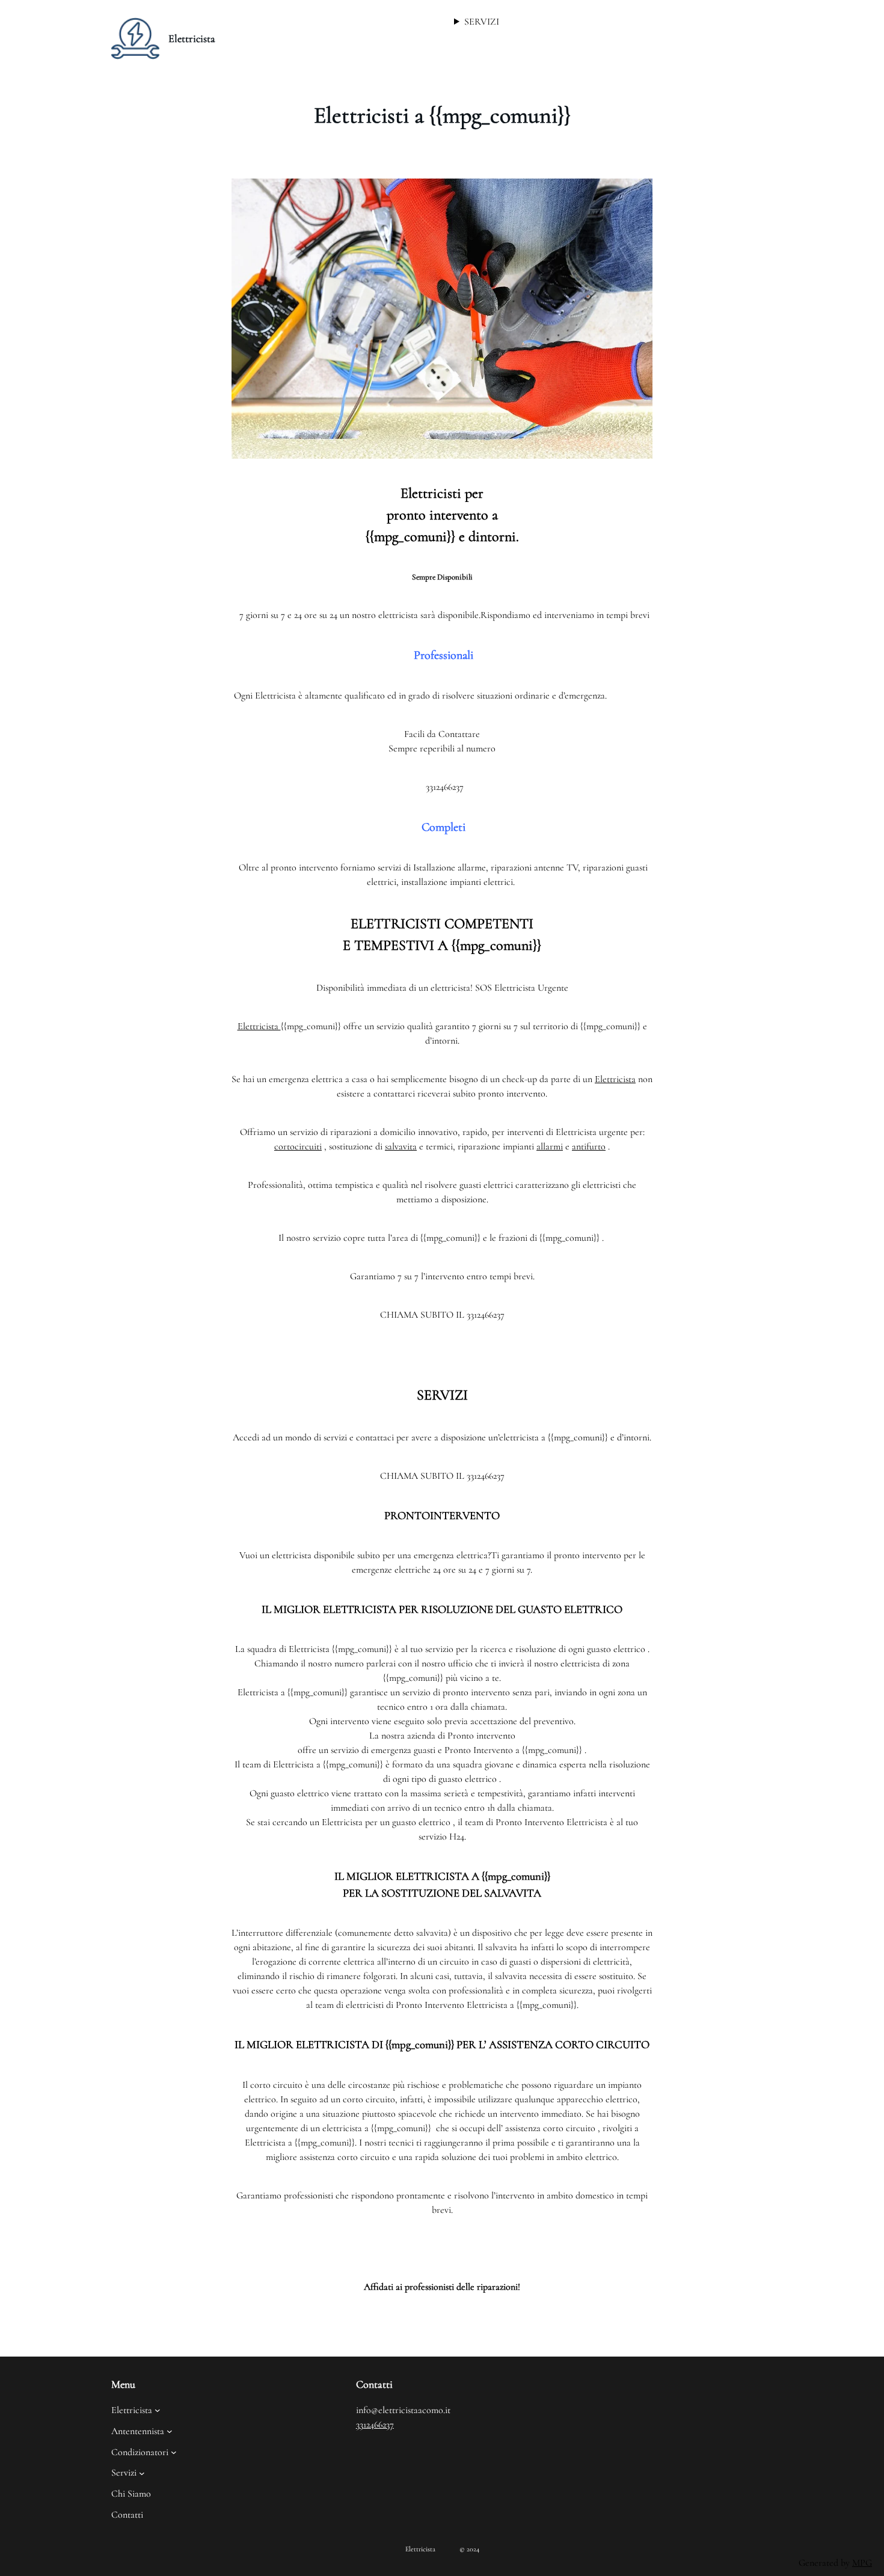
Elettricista (192, 38)
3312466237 (375, 2425)
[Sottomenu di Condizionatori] (174, 2452)
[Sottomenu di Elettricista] (158, 2410)
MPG (862, 2563)
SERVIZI (482, 22)
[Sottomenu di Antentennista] (170, 2431)
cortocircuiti (298, 1146)
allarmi (550, 1146)
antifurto (589, 1146)
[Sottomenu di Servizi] (142, 2473)
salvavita (401, 1146)
